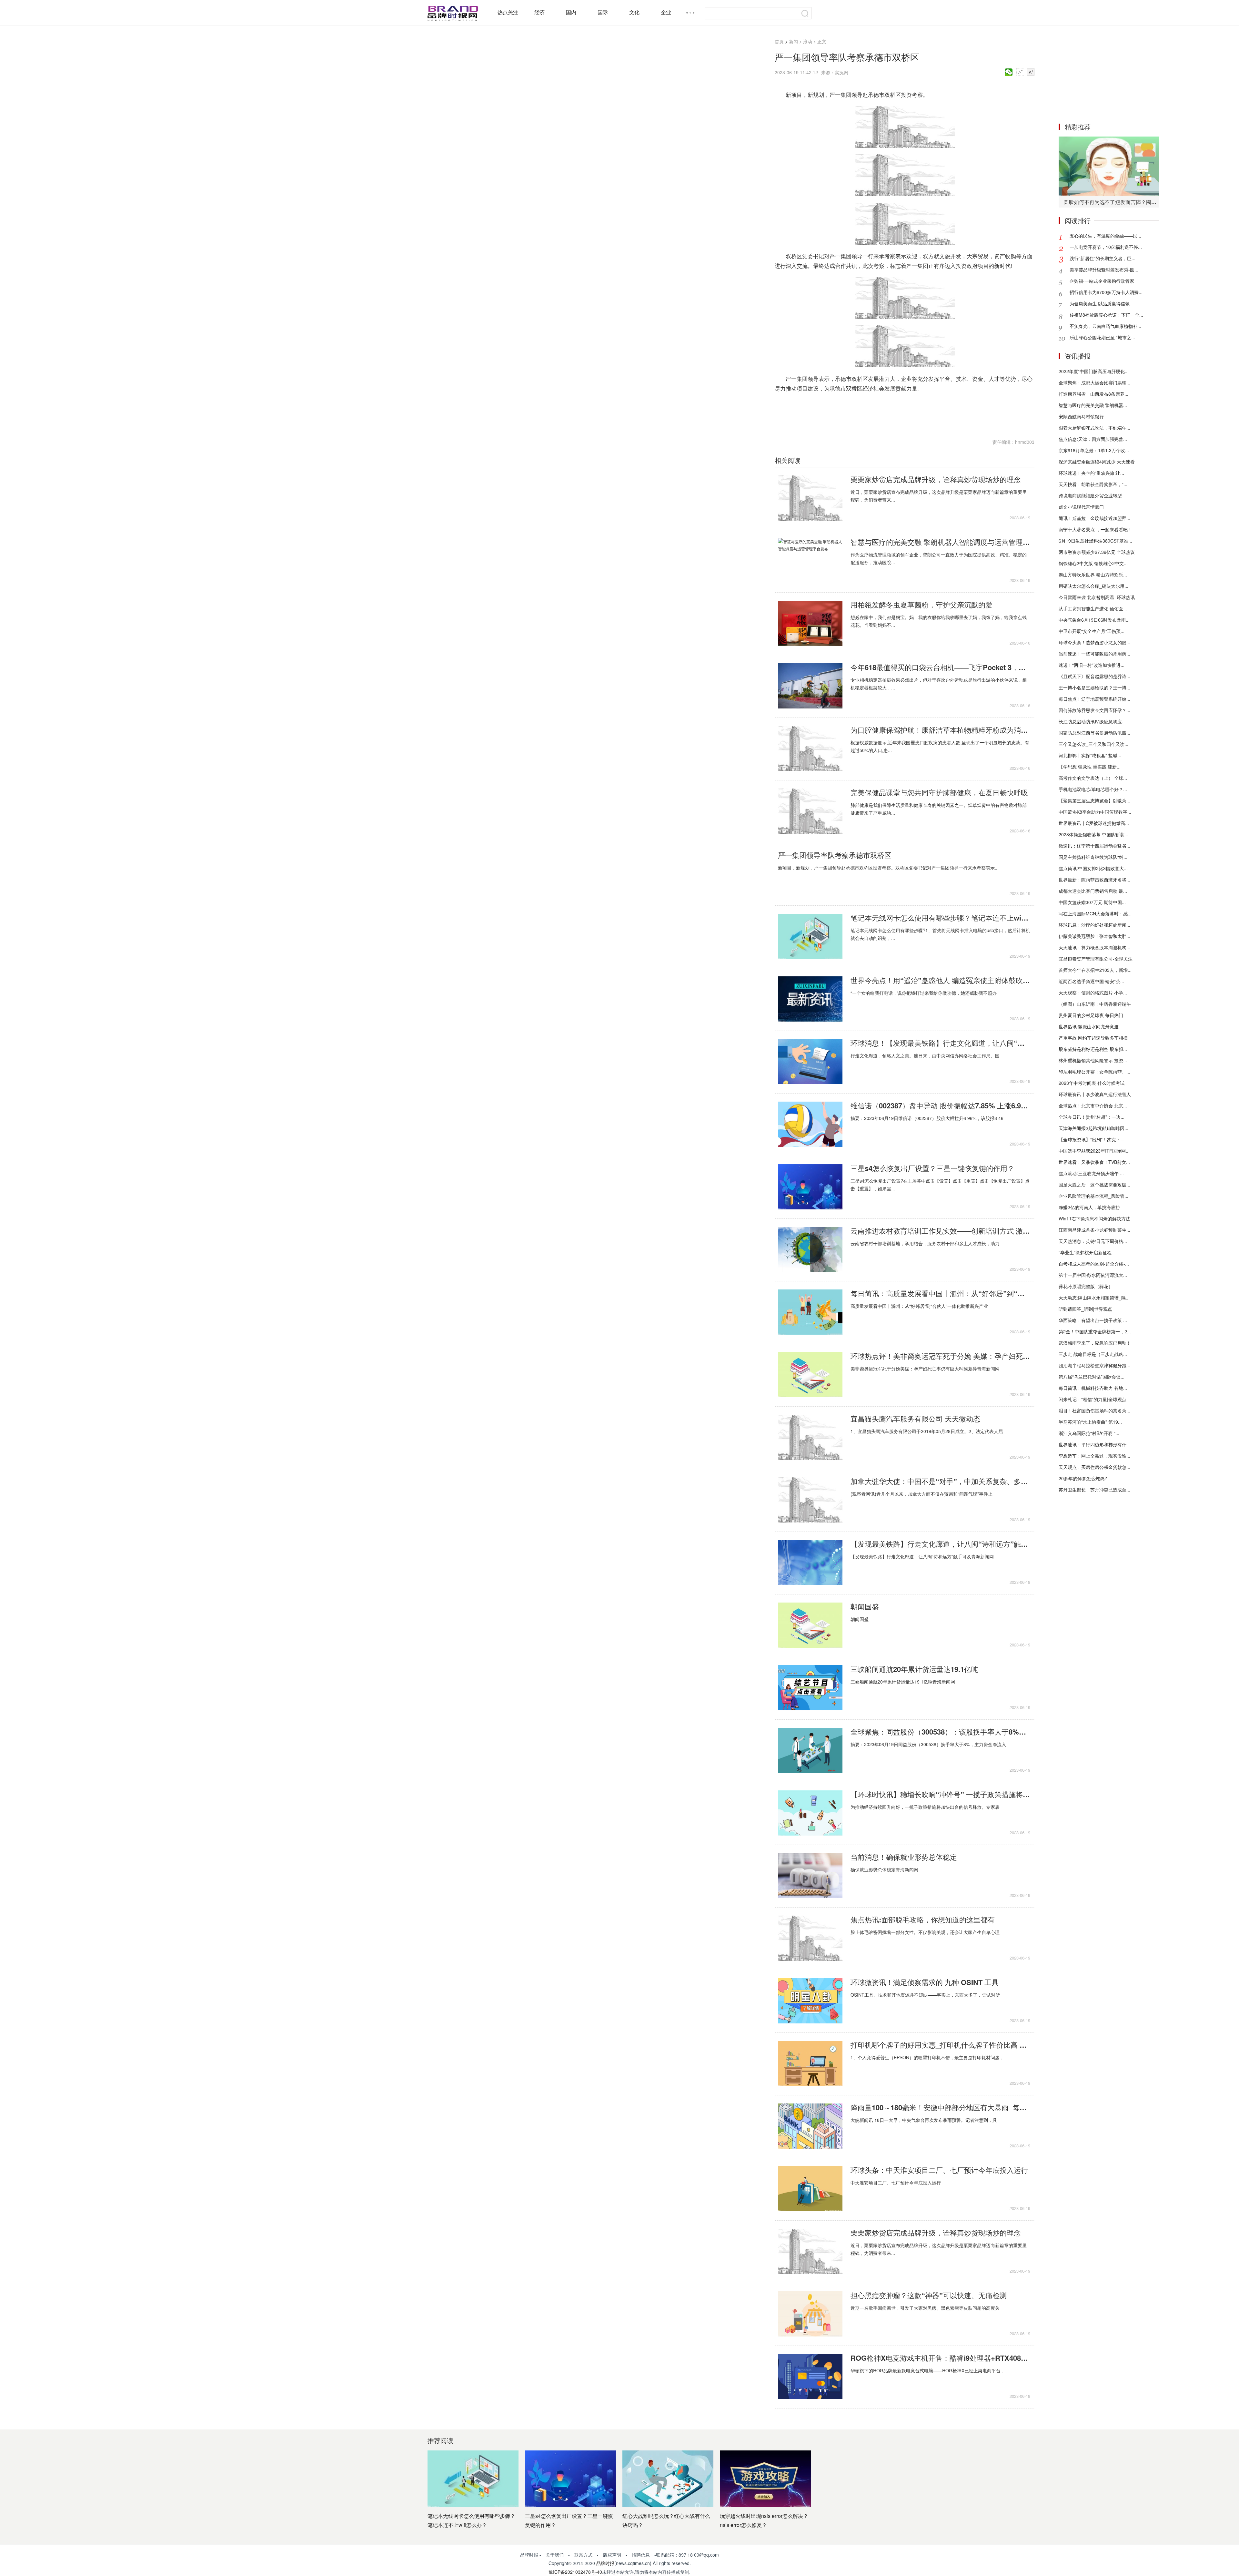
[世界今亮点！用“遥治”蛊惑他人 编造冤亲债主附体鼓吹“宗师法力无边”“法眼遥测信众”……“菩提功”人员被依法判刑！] (810, 999)
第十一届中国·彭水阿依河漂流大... (1093, 1275)
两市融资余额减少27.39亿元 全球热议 (1097, 552)
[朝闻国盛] (810, 1625)
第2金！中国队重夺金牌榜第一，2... (1095, 1331)
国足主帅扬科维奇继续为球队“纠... (1093, 857)
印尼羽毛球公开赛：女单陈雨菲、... (1094, 1072)
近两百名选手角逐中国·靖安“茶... (1091, 981)
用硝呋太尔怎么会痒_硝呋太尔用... (1093, 586)
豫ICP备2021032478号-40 (575, 2572)
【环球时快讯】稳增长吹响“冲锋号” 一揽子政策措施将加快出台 (940, 1794)
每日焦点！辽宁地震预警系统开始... (1094, 699)
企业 (666, 12)
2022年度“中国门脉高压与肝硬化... (1094, 371)
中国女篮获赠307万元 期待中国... (1092, 902)
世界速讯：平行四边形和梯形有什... (1094, 1444)
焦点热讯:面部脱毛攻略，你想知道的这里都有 (923, 1919)
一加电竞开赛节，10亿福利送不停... (1106, 247)
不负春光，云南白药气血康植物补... (1105, 326)
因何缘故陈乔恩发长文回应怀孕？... (1094, 710)
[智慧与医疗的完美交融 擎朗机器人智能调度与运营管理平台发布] (810, 561)
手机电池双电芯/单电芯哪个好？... (1093, 789)
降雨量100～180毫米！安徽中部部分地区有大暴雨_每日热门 (940, 2107)
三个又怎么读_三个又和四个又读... (1093, 744)
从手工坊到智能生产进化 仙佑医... (1093, 608)
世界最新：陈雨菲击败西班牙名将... (1094, 880)
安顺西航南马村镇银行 (1081, 416)
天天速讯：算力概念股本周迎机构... (1094, 947)
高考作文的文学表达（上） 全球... (1093, 778)
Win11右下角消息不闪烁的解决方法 (1094, 1218)
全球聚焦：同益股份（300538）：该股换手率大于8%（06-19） (940, 1732)
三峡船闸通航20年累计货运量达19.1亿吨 (914, 1669)
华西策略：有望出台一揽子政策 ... (1093, 1320)
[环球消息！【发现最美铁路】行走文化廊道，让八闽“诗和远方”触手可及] (810, 1062)
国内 (571, 12)
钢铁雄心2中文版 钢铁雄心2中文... (1093, 563)
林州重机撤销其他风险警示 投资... (1093, 1060)
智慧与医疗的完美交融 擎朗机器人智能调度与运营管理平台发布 (940, 542)
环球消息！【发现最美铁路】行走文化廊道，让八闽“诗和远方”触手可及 (940, 1043)
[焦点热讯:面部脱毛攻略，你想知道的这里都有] (810, 1938)
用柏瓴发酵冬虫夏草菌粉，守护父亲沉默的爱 (922, 605)
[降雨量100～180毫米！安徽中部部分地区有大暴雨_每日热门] (810, 2126)
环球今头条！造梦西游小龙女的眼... (1094, 642)
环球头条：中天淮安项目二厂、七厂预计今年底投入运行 (939, 2170)
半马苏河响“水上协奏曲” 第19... (1090, 1422)
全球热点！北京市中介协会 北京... (1093, 1105)
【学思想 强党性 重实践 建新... (1090, 767)
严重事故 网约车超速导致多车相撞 (1093, 1038)
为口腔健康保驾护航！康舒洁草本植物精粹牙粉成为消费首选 (940, 730)
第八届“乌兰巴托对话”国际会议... (1092, 1377)
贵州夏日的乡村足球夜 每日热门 (1091, 1015)
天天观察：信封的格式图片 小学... (1093, 993)
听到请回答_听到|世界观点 (1085, 1309)
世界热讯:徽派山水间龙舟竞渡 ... (1091, 1026)
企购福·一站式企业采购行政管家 (1102, 281)
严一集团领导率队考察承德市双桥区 (835, 855)
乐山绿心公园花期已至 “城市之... (1102, 337)
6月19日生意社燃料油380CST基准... (1095, 541)
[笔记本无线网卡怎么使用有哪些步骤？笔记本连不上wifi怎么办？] (810, 936)
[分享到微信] (1009, 72)
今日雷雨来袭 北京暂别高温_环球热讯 (1097, 597)
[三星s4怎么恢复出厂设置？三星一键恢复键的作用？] (810, 1187)
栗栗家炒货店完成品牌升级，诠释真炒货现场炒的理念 (936, 479)
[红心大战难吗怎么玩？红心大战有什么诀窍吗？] (668, 2479)
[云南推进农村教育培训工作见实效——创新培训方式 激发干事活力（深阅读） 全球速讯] (810, 1249)
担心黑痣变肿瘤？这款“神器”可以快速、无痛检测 (929, 2295)
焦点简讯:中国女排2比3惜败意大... (1093, 868)
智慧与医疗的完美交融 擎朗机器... (1093, 405)
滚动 (808, 41)
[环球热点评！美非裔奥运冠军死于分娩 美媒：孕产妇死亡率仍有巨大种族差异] (810, 1375)
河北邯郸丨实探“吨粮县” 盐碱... (1090, 755)
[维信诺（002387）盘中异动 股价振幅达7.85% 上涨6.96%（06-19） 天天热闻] (810, 1124)
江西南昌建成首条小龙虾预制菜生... (1094, 1230)
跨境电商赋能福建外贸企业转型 (1090, 495)
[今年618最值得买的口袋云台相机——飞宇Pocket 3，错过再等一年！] (810, 686)
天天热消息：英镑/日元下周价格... (1093, 1241)
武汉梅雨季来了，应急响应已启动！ (1095, 1343)
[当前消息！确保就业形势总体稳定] (810, 1876)
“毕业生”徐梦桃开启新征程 (1085, 1252)
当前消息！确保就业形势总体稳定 (904, 1857)
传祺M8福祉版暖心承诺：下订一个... (1106, 315)
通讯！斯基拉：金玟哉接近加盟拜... (1094, 518)
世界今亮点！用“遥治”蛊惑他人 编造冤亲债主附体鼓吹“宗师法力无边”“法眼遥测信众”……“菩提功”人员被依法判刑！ (940, 980)
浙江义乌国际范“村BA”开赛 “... (1089, 1433)
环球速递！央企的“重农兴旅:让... (1091, 473)
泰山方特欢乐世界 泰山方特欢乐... (1093, 575)
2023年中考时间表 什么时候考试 (1092, 1083)
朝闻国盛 (865, 1606)
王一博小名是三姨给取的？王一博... (1094, 687)
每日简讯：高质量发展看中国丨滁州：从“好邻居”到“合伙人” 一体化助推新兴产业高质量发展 (940, 1293)
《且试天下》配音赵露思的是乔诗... (1094, 676)
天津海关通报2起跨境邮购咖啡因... (1093, 1128)
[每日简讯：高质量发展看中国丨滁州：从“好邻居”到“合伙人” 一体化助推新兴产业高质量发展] (810, 1312)
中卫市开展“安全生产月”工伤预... (1092, 631)
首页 (779, 41)
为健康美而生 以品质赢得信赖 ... (1102, 303)
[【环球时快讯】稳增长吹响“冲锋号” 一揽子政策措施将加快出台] (810, 1813)
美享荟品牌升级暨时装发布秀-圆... (1104, 270)
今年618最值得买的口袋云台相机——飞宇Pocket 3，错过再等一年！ (940, 667)
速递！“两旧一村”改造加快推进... (1092, 665)
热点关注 (508, 12)
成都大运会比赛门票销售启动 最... (1093, 891)
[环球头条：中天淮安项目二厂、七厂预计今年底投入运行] (810, 2189)
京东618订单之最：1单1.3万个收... (1094, 450)
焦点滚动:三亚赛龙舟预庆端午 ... (1091, 1173)
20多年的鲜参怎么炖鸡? (1083, 1478)
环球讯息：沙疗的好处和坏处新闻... (1094, 925)
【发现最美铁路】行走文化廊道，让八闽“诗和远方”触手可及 (940, 1544)
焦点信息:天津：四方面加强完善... (1093, 439)
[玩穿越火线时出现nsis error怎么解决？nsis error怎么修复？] (765, 2479)
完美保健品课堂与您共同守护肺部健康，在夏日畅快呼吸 (939, 792)
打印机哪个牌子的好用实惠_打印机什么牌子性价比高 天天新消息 (940, 2045)
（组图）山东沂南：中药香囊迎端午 (1095, 1004)
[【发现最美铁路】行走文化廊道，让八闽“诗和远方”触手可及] (810, 1563)
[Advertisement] (1109, 74)
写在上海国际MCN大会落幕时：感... (1095, 913)
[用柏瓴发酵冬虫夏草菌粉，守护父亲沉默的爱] (810, 623)
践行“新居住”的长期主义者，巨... (1103, 258)
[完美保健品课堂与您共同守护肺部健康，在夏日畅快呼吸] (810, 811)
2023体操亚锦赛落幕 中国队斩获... (1093, 834)
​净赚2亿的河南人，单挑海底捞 (1089, 1207)
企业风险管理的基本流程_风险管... (1093, 1196)
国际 (603, 12)
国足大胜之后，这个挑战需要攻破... (1094, 1185)
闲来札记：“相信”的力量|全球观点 (1093, 1399)
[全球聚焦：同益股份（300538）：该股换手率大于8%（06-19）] (810, 1750)
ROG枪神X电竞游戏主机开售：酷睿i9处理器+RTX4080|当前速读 (940, 2358)
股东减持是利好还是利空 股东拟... (1093, 1049)
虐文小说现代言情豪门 (1081, 507)
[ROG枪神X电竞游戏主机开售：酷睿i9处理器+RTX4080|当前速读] (810, 2377)
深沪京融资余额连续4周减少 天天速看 (1097, 462)
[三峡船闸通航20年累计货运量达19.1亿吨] (810, 1688)
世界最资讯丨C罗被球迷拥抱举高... (1094, 823)
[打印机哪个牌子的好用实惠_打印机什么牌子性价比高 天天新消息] (810, 2063)
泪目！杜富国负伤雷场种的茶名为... (1094, 1410)
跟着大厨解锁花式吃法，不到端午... (1094, 428)
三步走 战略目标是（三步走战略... (1093, 1354)
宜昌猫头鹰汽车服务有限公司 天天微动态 (915, 1419)
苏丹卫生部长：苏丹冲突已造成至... (1094, 1490)
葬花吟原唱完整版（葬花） (1086, 1286)
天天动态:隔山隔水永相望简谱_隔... (1094, 1298)
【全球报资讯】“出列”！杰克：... (1092, 1139)
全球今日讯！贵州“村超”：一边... (1092, 1117)
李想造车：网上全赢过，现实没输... (1094, 1456)
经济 (539, 12)
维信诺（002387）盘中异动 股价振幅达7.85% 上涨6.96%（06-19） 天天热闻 (940, 1105)
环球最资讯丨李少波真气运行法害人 (1095, 1094)
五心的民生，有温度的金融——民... (1105, 236)
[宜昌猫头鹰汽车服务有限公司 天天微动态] (810, 1437)
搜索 (805, 13)
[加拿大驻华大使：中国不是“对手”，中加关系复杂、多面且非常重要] (810, 1500)
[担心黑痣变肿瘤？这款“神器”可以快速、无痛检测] (810, 2314)
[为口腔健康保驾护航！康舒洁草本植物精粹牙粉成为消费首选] (810, 748)
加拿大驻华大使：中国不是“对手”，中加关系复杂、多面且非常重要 (940, 1481)
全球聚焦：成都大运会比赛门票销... (1094, 382)
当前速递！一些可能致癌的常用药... (1094, 654)
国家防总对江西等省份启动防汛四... (1094, 733)
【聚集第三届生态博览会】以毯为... (1094, 800)
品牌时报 (605, 2563)
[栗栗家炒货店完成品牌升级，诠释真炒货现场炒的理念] (810, 498)
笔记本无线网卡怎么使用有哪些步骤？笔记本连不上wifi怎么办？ (940, 918)
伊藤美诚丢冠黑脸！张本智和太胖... (1094, 936)
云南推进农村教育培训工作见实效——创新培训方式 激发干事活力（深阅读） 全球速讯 (940, 1231)
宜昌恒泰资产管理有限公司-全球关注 (1096, 959)
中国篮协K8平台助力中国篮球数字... (1095, 812)
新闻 (793, 41)
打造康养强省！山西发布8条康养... (1093, 394)
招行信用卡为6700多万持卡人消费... (1106, 292)
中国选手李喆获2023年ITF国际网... (1094, 1151)
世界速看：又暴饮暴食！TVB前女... (1094, 1162)
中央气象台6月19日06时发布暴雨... (1094, 620)
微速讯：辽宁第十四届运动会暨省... (1094, 846)
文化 (634, 12)
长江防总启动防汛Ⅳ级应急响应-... (1093, 721)
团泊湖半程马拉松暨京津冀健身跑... (1094, 1365)
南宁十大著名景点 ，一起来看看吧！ (1095, 529)
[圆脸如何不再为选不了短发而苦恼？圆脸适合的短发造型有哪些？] (1109, 166)
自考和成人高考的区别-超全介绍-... (1094, 1264)
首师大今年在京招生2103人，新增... (1095, 970)
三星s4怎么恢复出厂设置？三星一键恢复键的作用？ (932, 1168)
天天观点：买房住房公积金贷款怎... (1094, 1467)
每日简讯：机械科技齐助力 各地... (1093, 1388)
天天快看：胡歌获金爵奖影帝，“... (1093, 484)
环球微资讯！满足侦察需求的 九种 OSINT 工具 (925, 1982)
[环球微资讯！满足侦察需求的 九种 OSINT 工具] (810, 2001)
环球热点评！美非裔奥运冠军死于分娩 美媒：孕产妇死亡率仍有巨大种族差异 (940, 1356)
